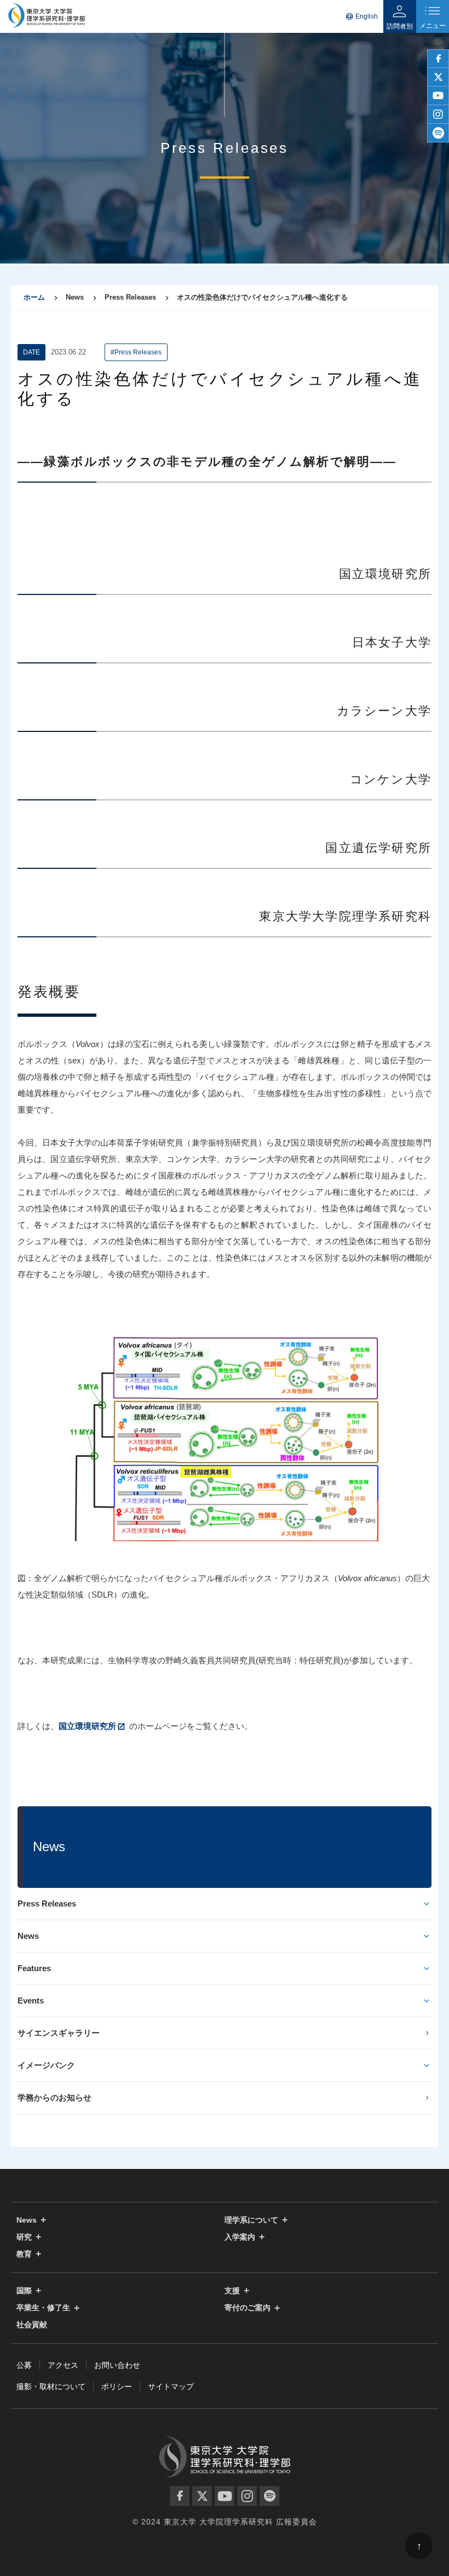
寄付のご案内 (247, 2308)
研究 (24, 2237)
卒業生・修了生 (43, 2308)
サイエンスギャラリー (59, 2033)
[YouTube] (225, 2496)
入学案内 (240, 2237)
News (28, 1936)
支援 (232, 2291)
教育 (24, 2254)
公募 (24, 2365)
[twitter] (438, 77)
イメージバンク (46, 2065)
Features (34, 1968)
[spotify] (438, 133)
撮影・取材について (51, 2386)
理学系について (251, 2220)
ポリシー (117, 2386)
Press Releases (47, 1904)
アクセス (63, 2365)
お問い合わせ (117, 2365)
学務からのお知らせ (54, 2097)
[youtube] (438, 96)
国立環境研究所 (87, 1726)
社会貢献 (32, 2325)
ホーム (34, 297)
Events (31, 2000)
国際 (24, 2291)
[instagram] (438, 115)
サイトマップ (171, 2386)
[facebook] (438, 59)
